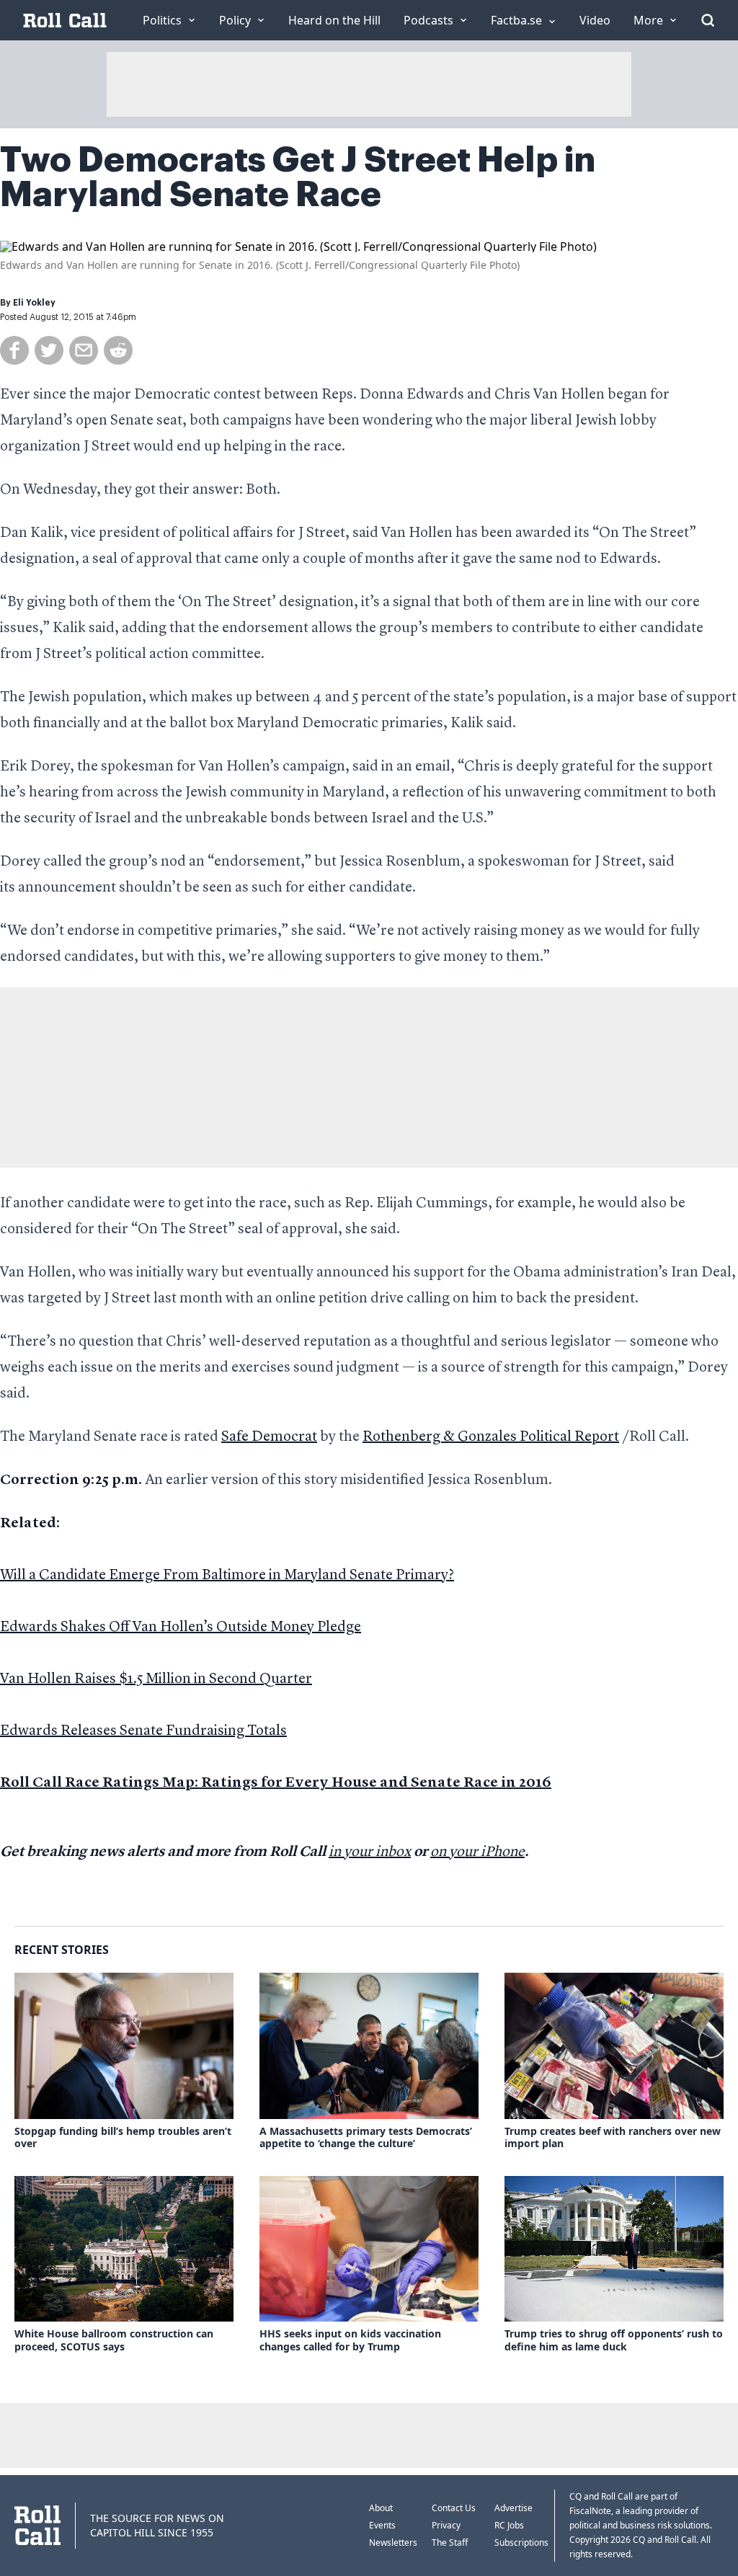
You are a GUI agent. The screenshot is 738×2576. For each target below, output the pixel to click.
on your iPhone (477, 1852)
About (381, 2508)
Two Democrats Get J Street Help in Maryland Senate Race (298, 177)
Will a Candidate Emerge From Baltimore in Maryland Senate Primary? (227, 1576)
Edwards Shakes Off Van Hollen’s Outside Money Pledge (181, 1627)
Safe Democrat (269, 1437)
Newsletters (393, 2542)
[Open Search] (708, 20)
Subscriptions (521, 2542)
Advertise (514, 2508)
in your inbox (370, 1852)
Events (382, 2525)
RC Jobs (509, 2525)
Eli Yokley (34, 303)
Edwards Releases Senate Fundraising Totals (143, 1731)
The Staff (450, 2542)
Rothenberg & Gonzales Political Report (491, 1437)
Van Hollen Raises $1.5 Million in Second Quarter (156, 1679)
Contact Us (454, 2508)
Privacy (446, 2525)
